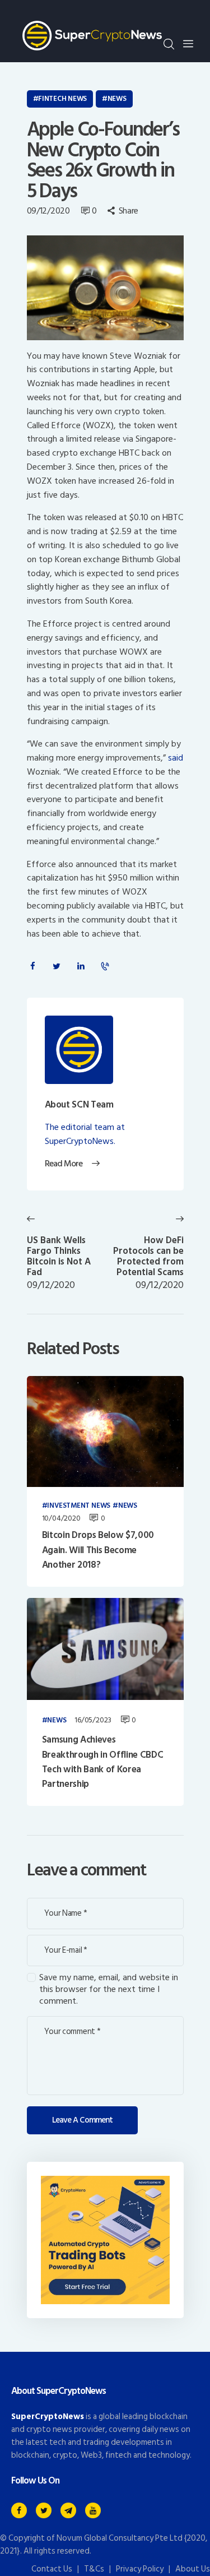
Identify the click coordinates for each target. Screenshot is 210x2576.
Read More (64, 1164)
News (117, 99)
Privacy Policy (140, 2569)
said (176, 758)
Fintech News (62, 99)
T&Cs (94, 2569)
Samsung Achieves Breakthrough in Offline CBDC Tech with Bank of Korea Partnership (102, 1762)
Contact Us (52, 2569)
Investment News (79, 1506)
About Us (193, 2569)
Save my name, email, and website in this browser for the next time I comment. (109, 1989)
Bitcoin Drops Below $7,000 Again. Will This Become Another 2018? (98, 1550)
